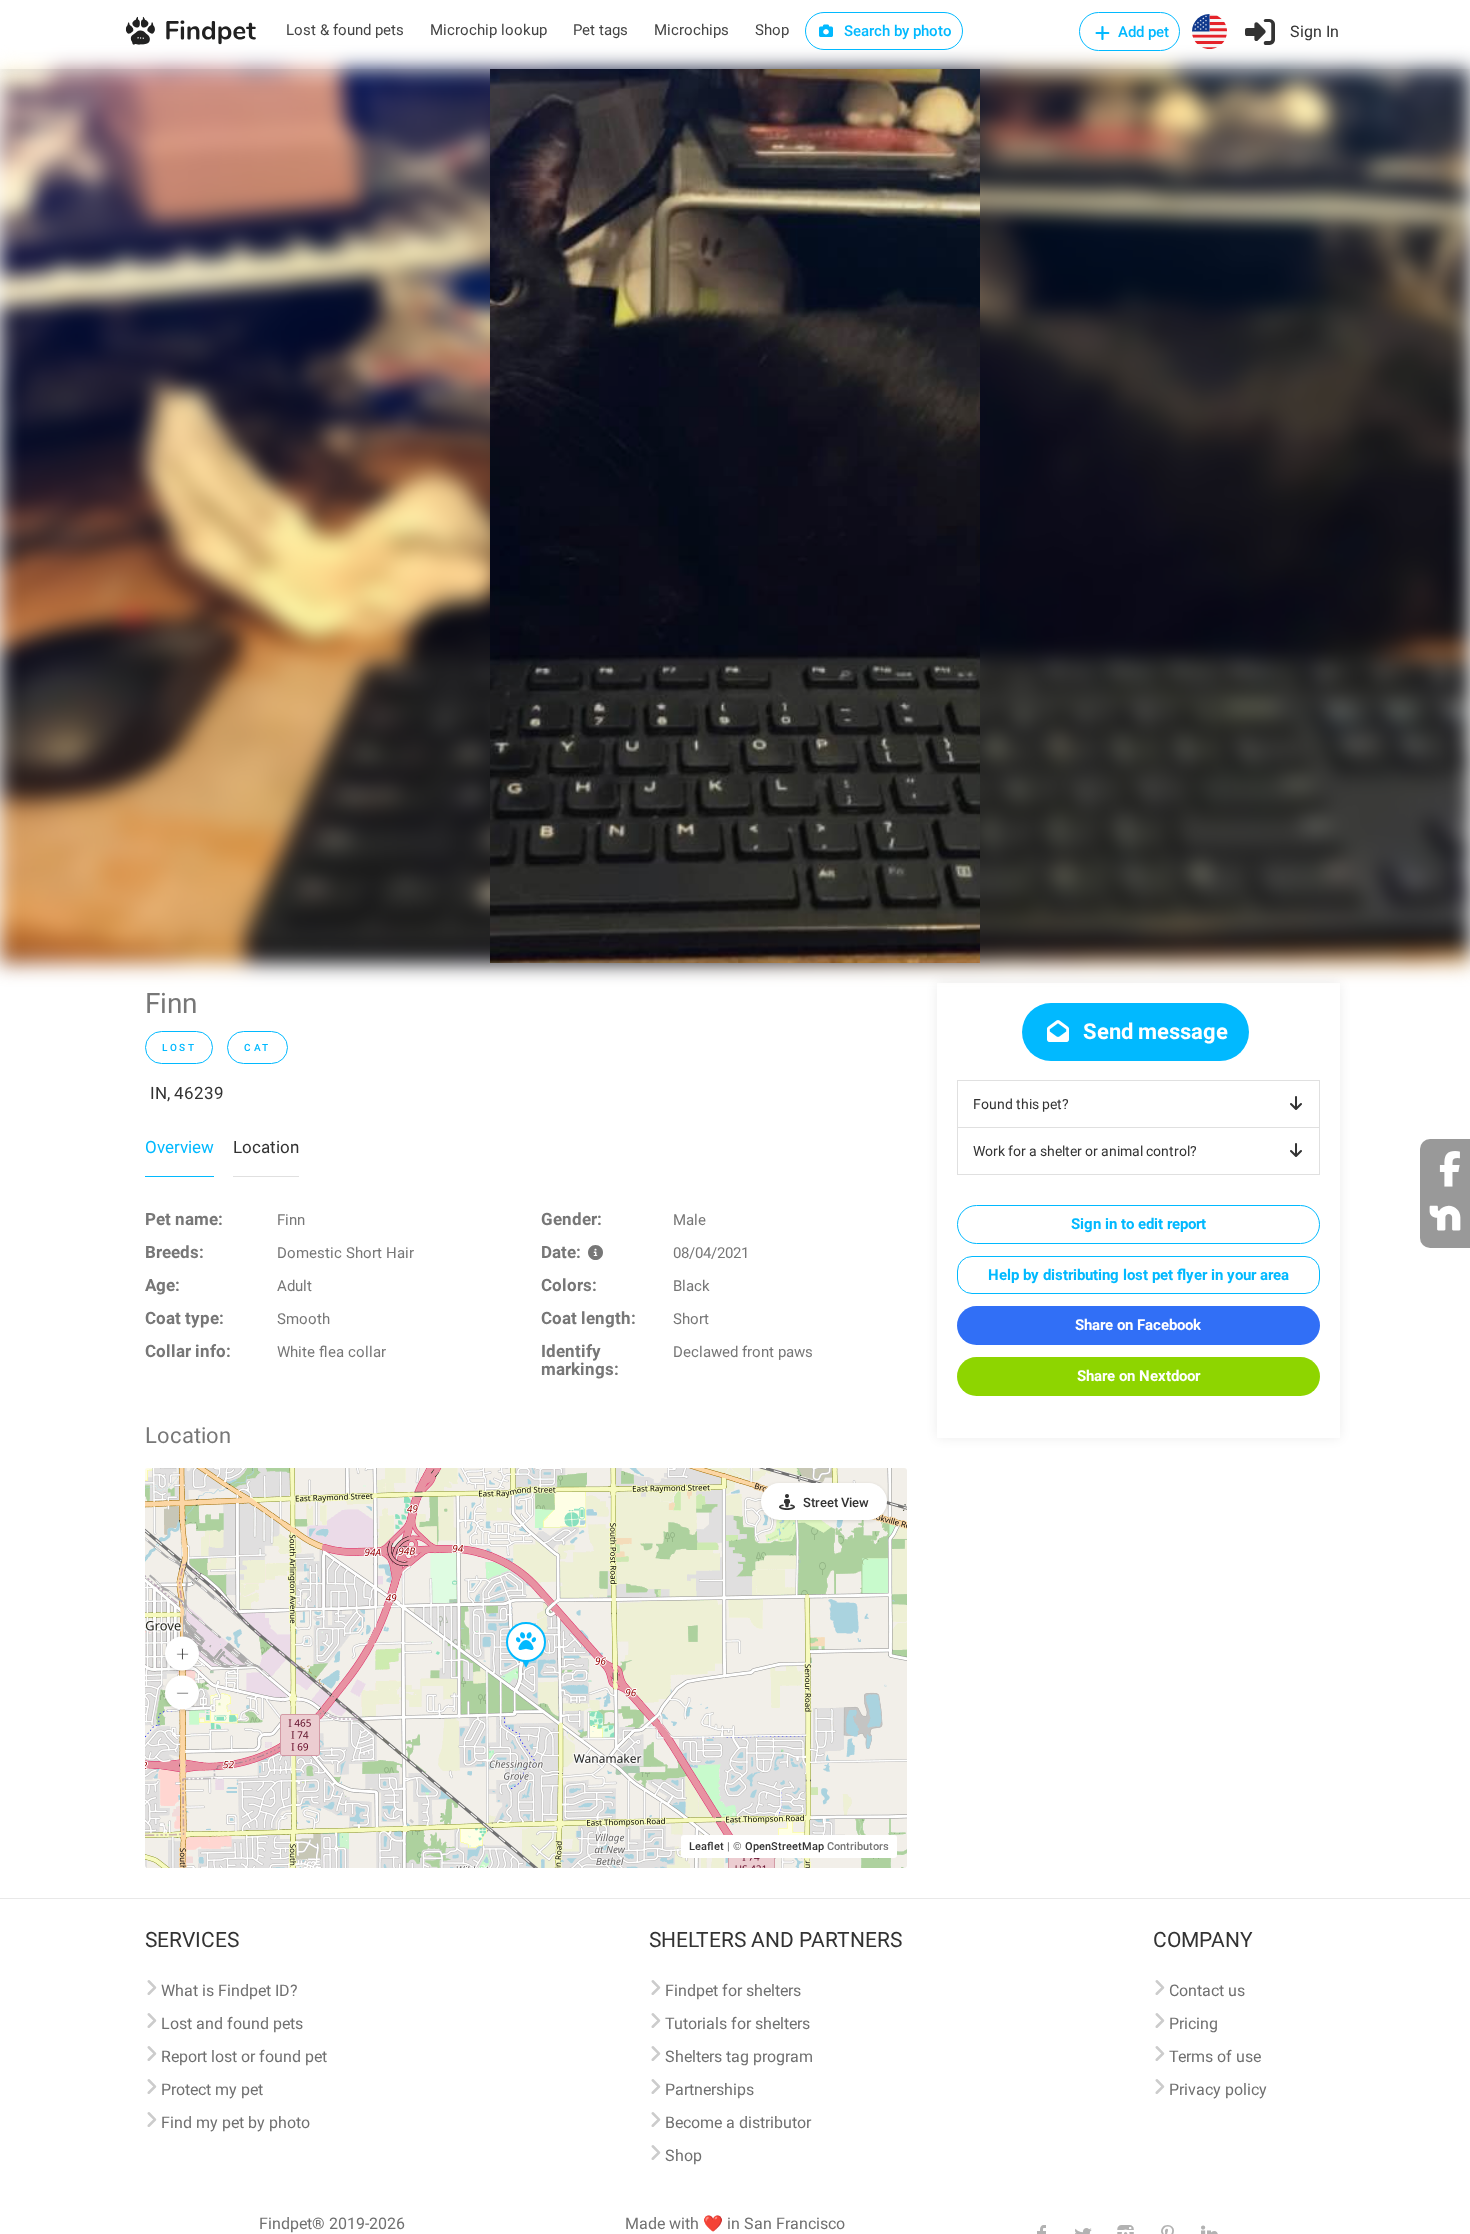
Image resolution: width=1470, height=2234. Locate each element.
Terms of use (1215, 2056)
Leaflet (706, 1846)
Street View (836, 1502)
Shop (772, 30)
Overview (179, 1147)
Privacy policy (1218, 2089)
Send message (1153, 1031)
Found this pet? (1021, 1104)
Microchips (691, 30)
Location (266, 1147)
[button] (512, 1623)
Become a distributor (738, 2122)
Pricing (1193, 2023)
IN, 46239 (187, 1093)
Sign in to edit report (1138, 1224)
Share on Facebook (1138, 1325)
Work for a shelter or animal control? (1085, 1151)
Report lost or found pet (244, 2056)
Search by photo (896, 31)
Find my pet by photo (235, 2122)
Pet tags (600, 30)
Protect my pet (212, 2089)
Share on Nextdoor (1138, 1376)
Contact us (1207, 1990)
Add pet (1141, 32)
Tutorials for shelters (737, 2023)
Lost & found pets (345, 30)
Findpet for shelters (733, 1990)
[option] (735, 516)
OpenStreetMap (784, 1846)
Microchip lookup (488, 30)
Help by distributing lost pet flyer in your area (1138, 1275)
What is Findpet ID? (229, 1990)
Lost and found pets (232, 2023)
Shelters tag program (739, 2056)
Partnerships (709, 2089)
